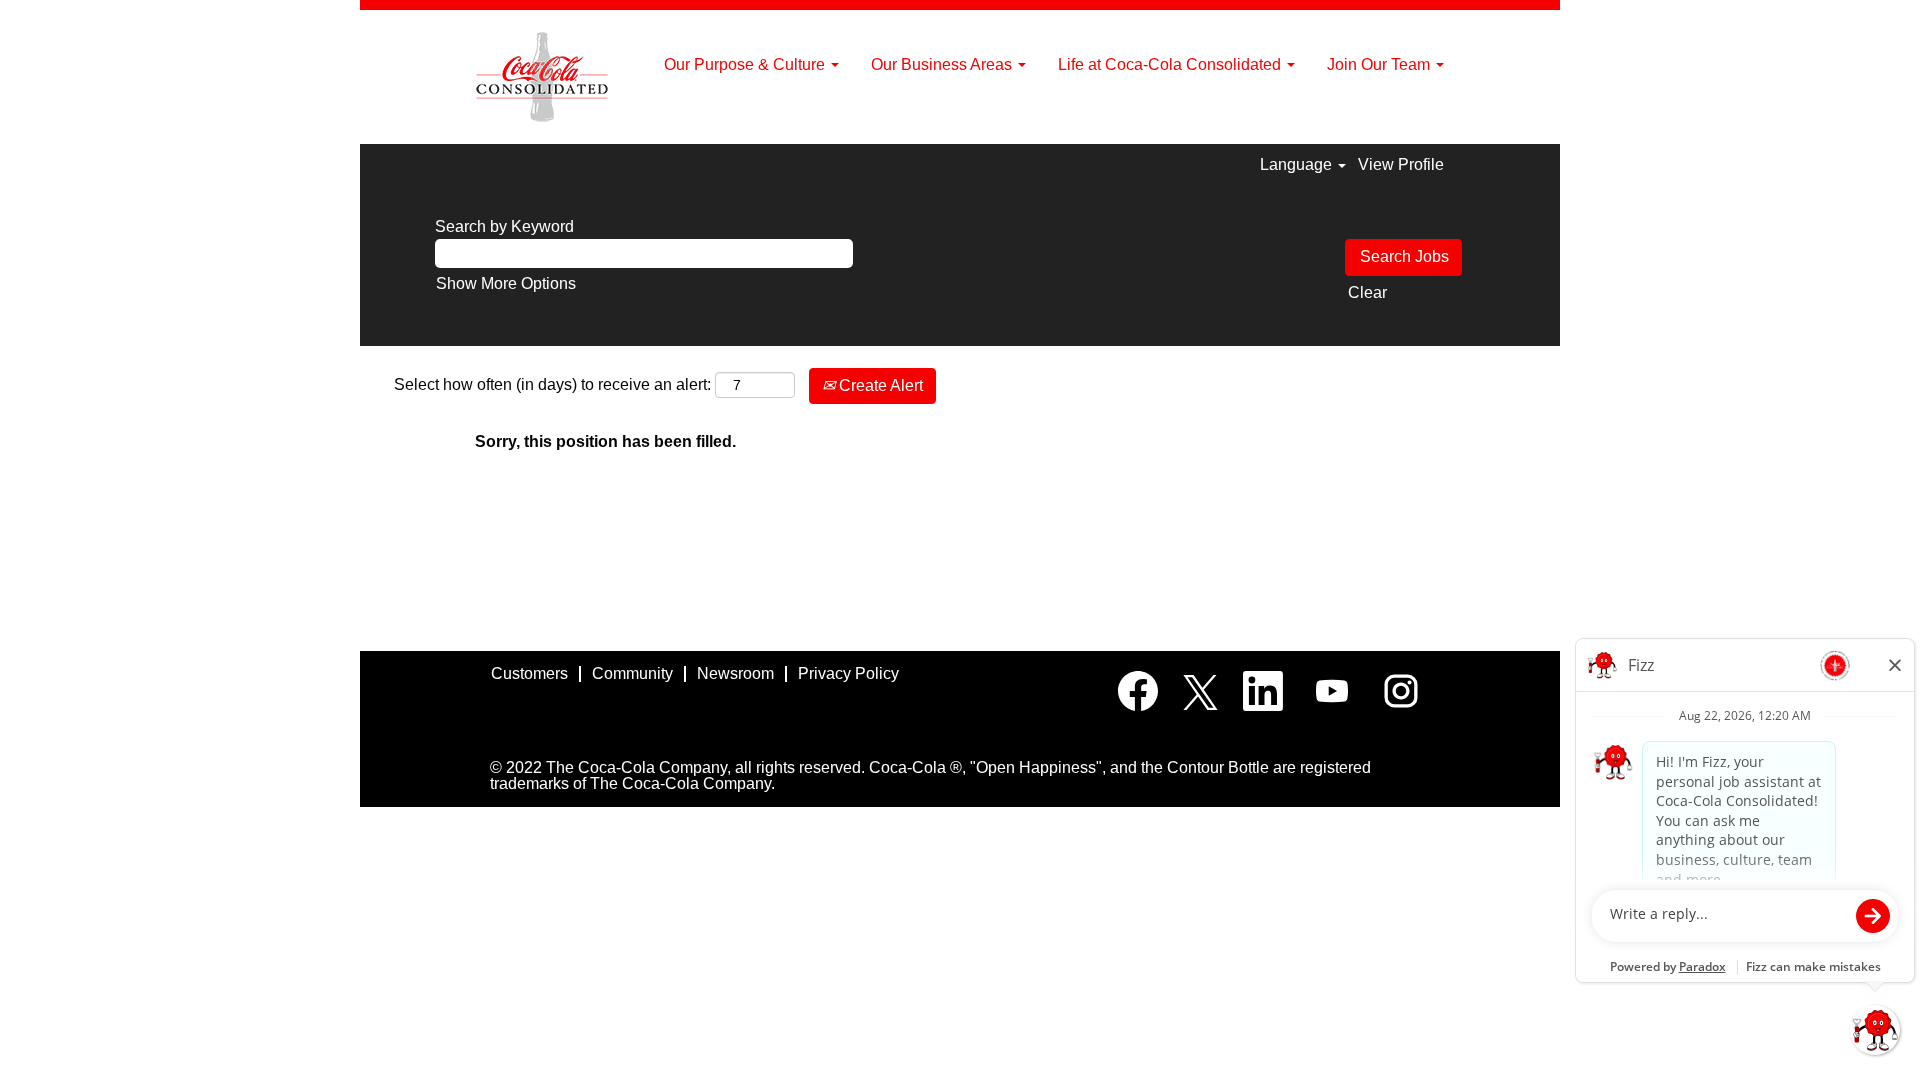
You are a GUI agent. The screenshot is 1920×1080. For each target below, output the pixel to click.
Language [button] (1298, 164)
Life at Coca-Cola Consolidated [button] (1171, 64)
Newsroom (735, 673)
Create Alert (879, 385)
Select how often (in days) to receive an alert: (552, 384)
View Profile (1401, 164)
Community (632, 673)
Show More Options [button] (506, 283)
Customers (529, 673)
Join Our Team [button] (1380, 64)
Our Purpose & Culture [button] (746, 64)
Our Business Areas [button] (943, 64)
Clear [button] (1367, 292)
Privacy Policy (848, 673)
